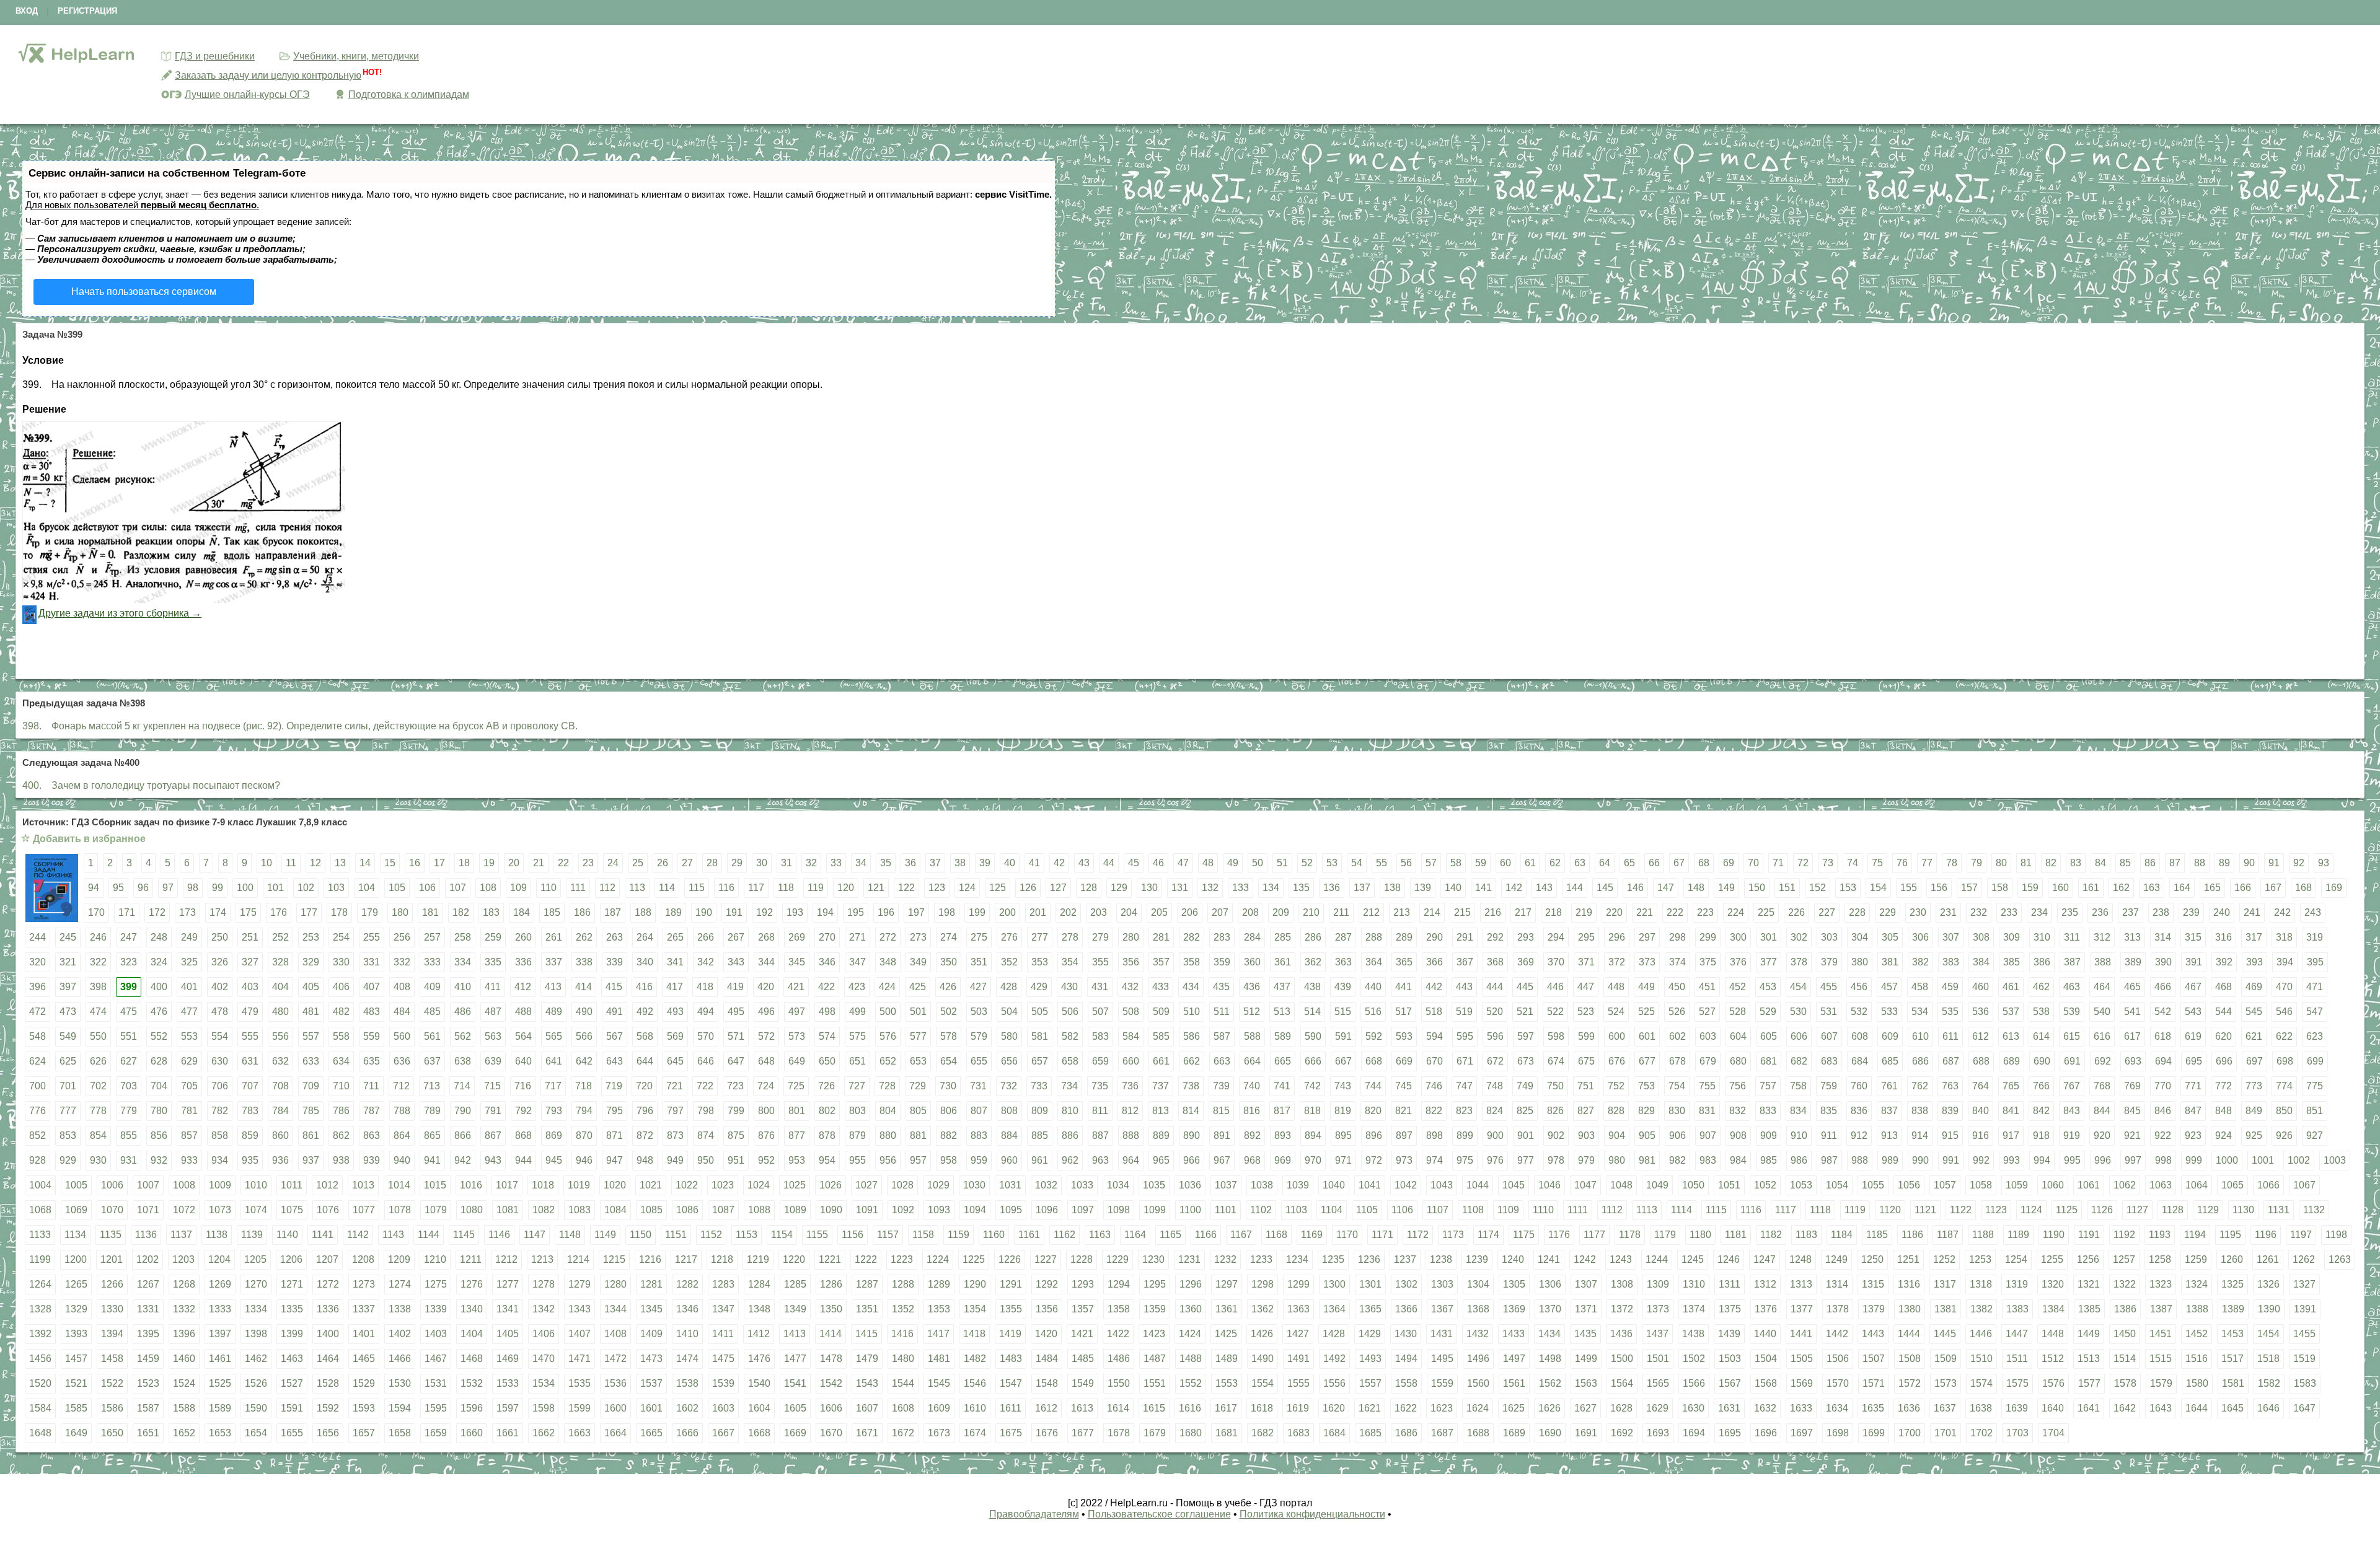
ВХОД (27, 11)
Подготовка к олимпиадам (409, 94)
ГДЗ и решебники (215, 56)
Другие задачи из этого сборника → (120, 613)
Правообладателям (1034, 1514)
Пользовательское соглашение (1159, 1514)
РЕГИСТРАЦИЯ (87, 11)
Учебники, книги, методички (356, 56)
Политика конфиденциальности (1312, 1514)
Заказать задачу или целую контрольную (268, 75)
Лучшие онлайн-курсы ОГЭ (247, 94)
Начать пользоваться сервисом (144, 292)
